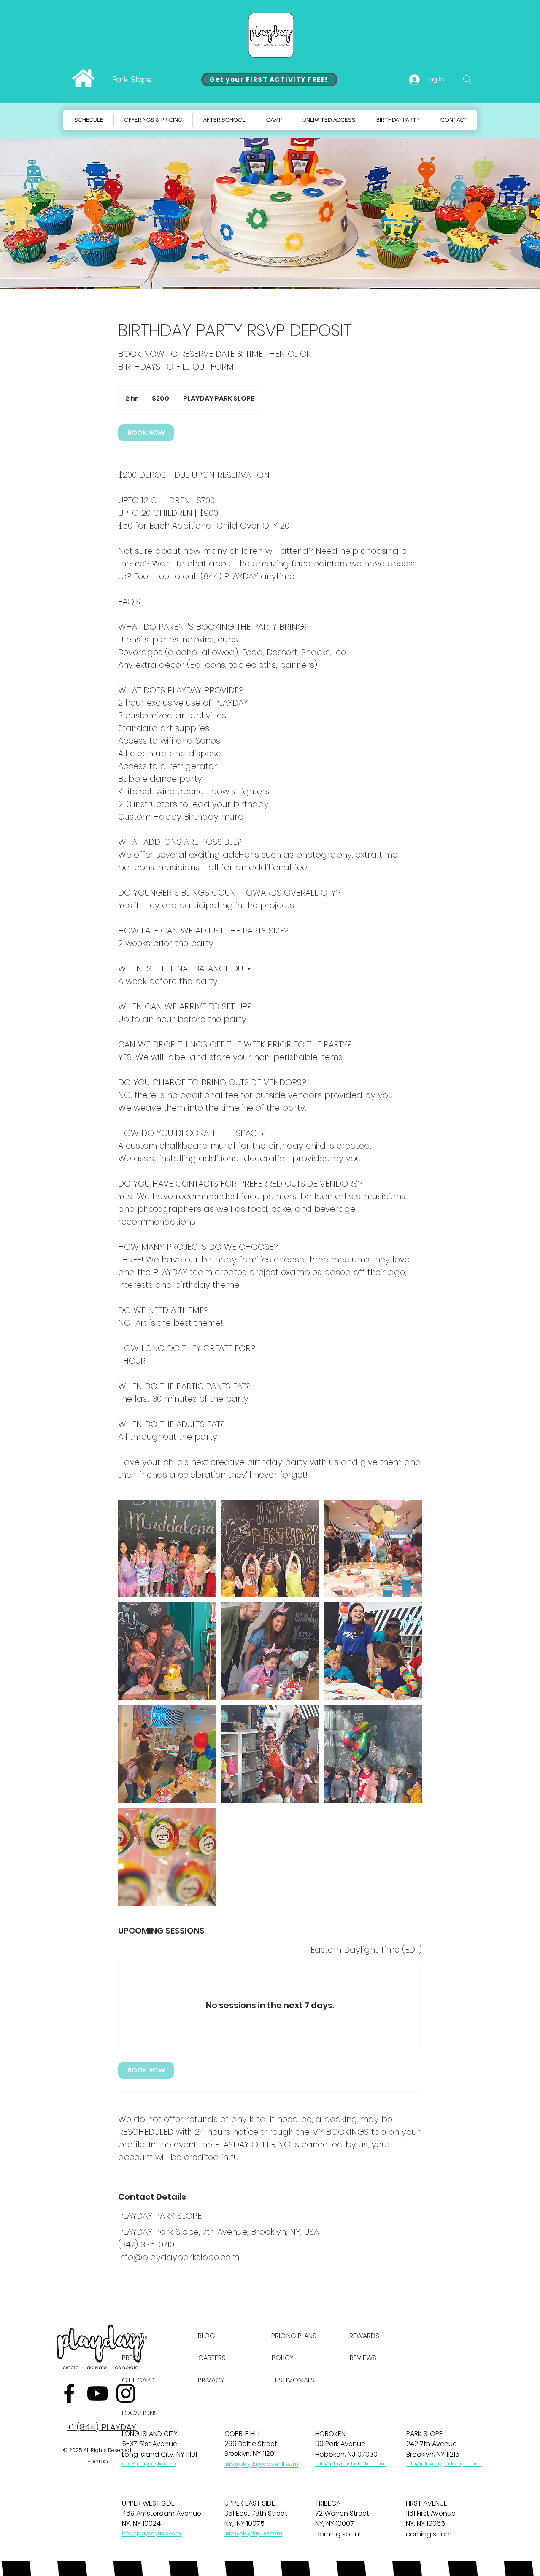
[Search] (467, 79)
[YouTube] (97, 2393)
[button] (274, 120)
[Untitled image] (167, 1548)
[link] (146, 433)
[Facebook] (69, 2393)
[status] (366, 1950)
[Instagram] (126, 2393)
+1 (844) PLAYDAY (101, 2427)
